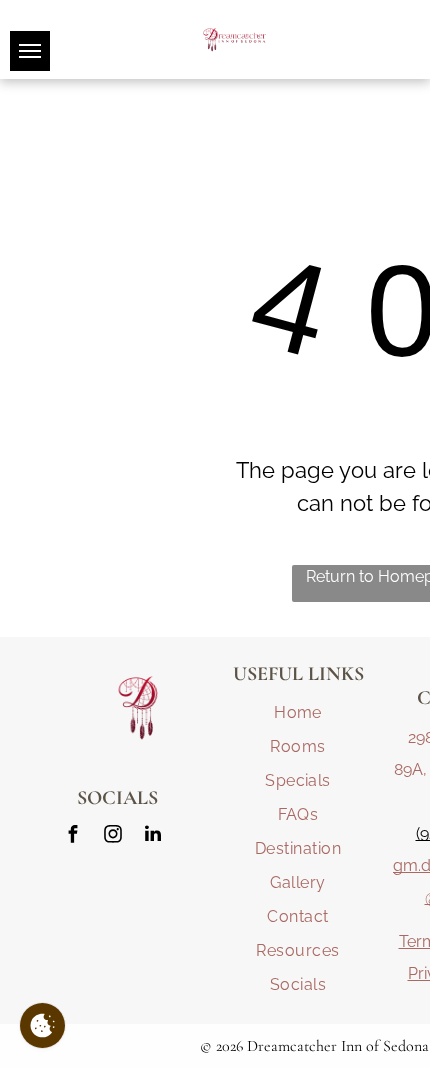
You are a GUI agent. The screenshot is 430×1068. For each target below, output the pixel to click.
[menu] (30, 51)
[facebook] (73, 836)
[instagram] (113, 836)
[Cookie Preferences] (42, 1025)
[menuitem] (298, 713)
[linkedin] (153, 836)
